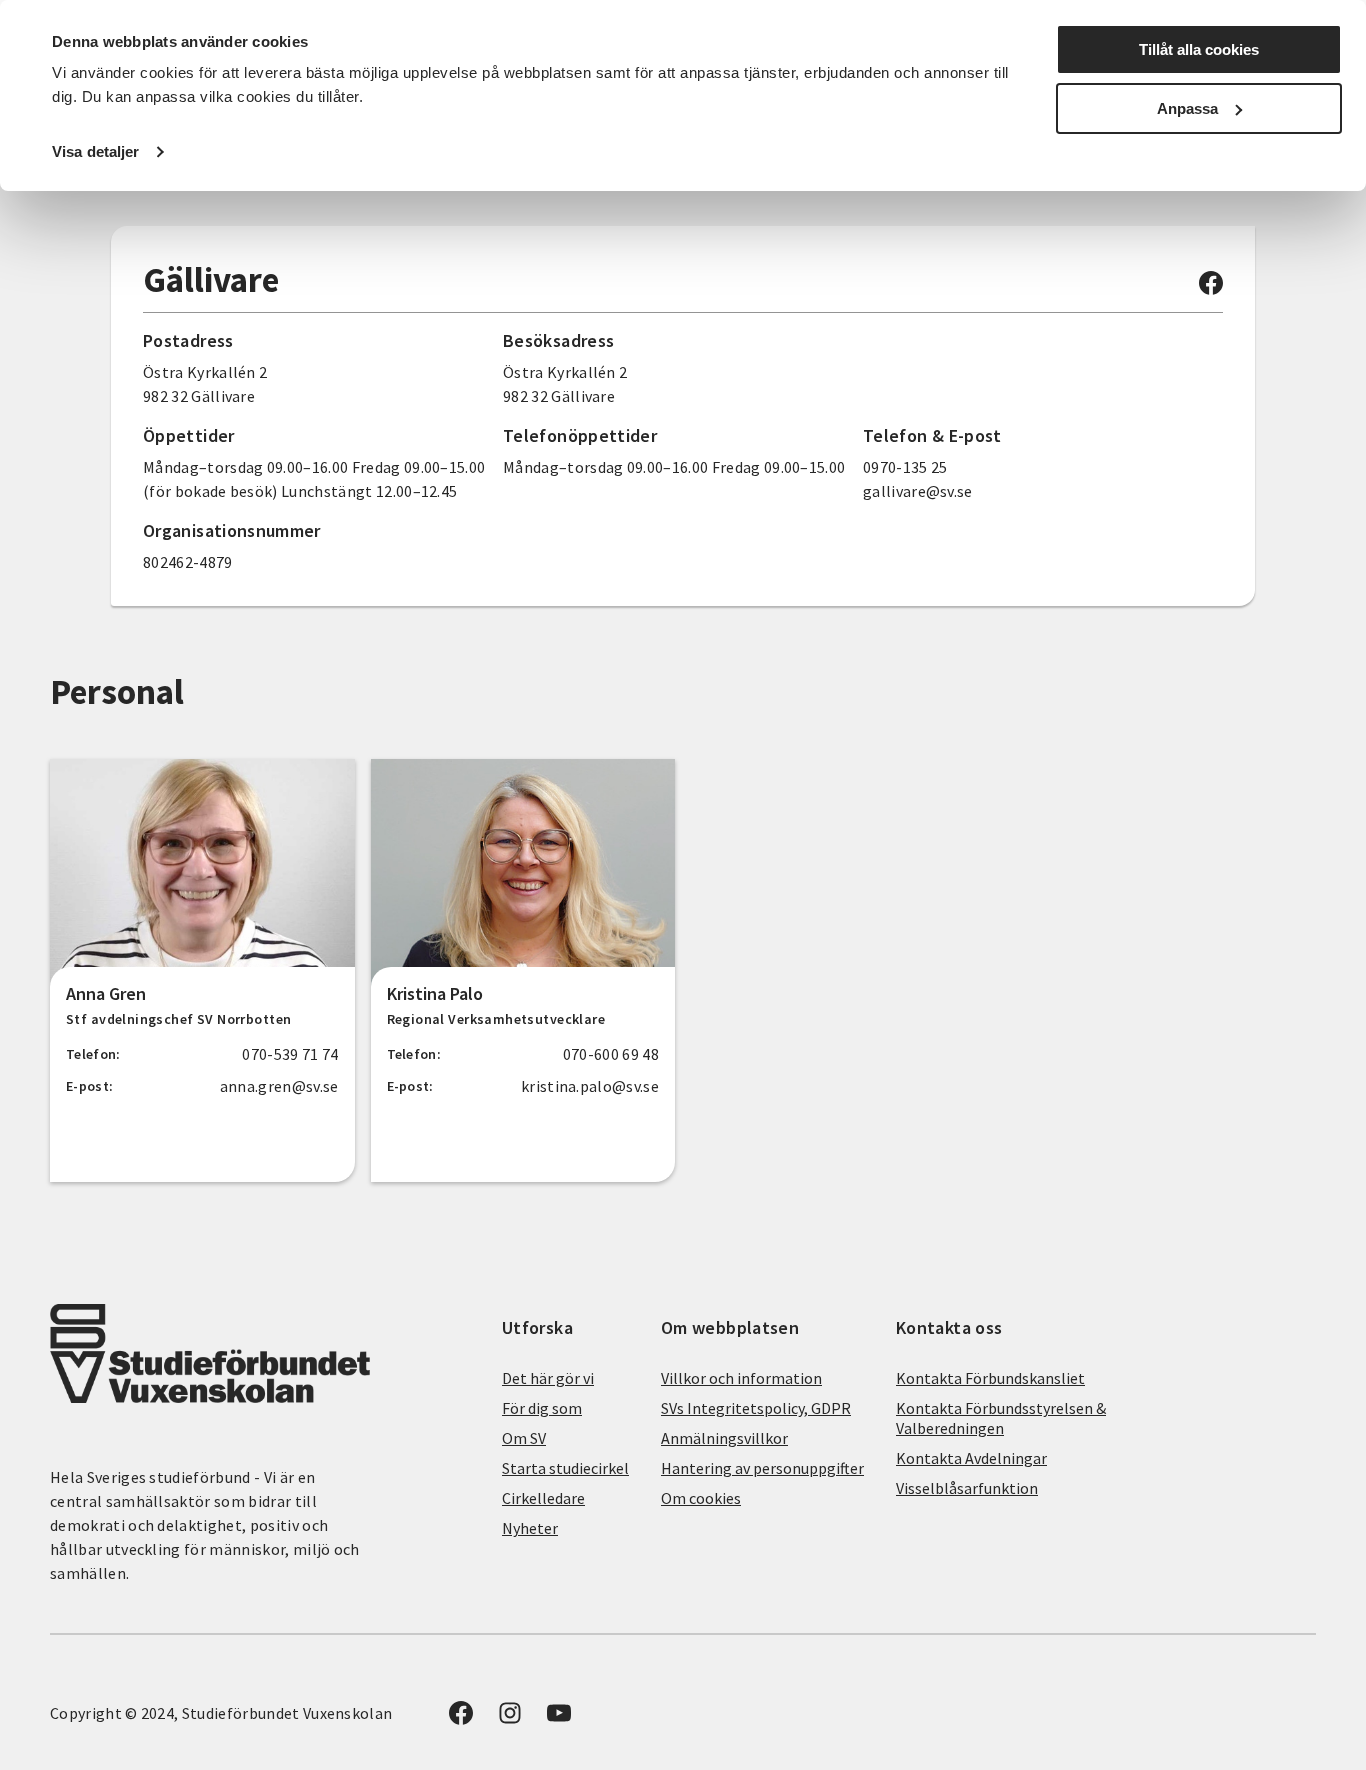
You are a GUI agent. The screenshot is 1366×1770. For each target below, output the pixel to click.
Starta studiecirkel (565, 1468)
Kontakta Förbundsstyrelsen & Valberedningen (1001, 1418)
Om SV (524, 1438)
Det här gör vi (548, 1378)
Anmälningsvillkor (724, 1438)
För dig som (542, 1408)
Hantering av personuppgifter (762, 1468)
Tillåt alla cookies (1199, 49)
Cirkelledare (543, 1498)
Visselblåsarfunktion (967, 1488)
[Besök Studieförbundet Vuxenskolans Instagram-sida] (510, 1719)
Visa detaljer (95, 151)
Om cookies (701, 1498)
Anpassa (1187, 108)
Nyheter (530, 1528)
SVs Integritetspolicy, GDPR (756, 1408)
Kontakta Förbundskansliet (990, 1378)
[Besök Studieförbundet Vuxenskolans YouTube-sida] (559, 1719)
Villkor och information (741, 1378)
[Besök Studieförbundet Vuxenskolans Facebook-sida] (1211, 289)
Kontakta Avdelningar (971, 1458)
